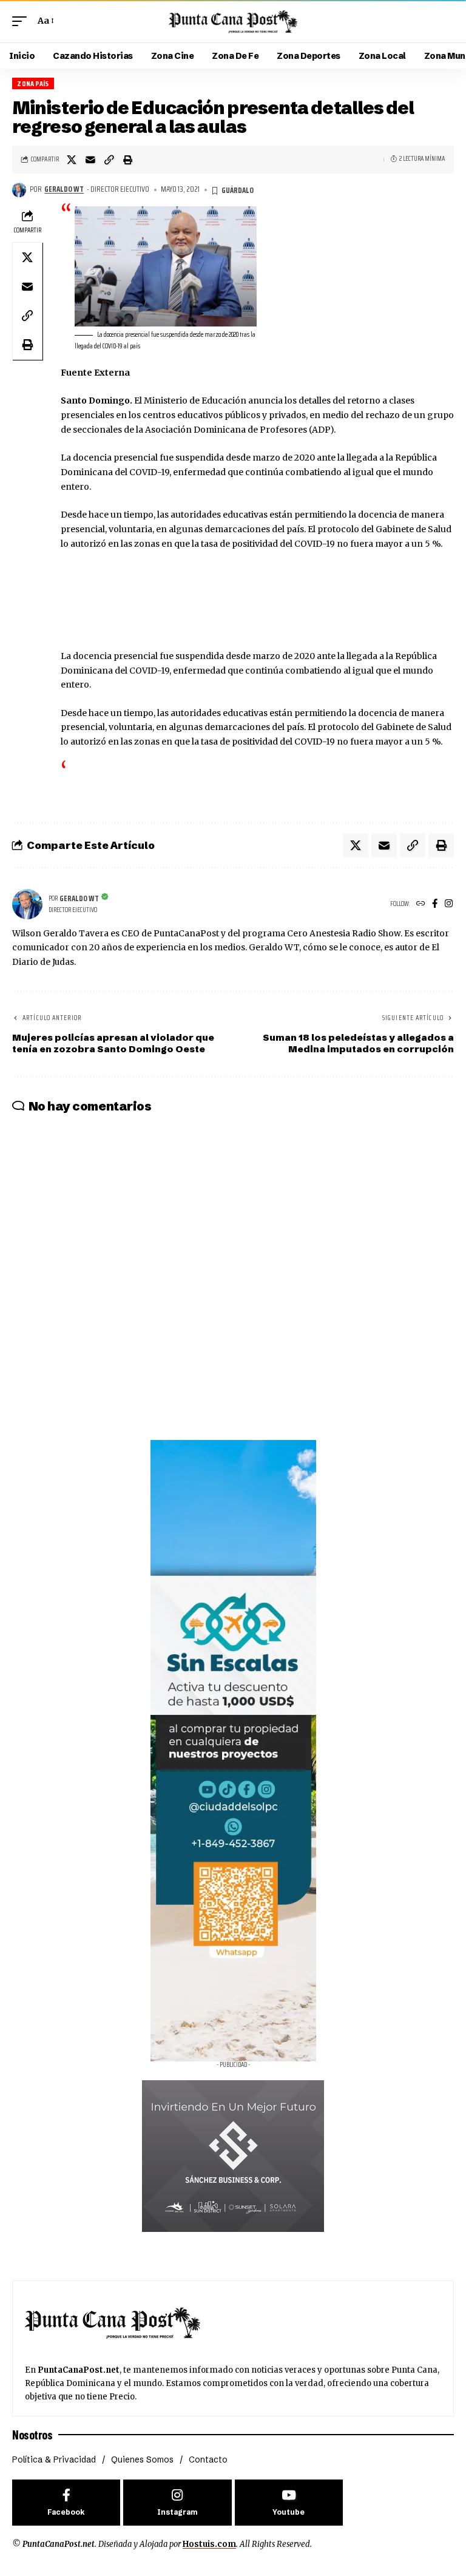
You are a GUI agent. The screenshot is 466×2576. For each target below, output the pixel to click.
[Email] (90, 160)
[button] (22, 21)
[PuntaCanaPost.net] (233, 21)
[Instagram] (449, 904)
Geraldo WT (64, 189)
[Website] (421, 904)
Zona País (33, 83)
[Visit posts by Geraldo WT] (19, 190)
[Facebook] (435, 904)
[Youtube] (289, 2503)
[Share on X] (72, 160)
